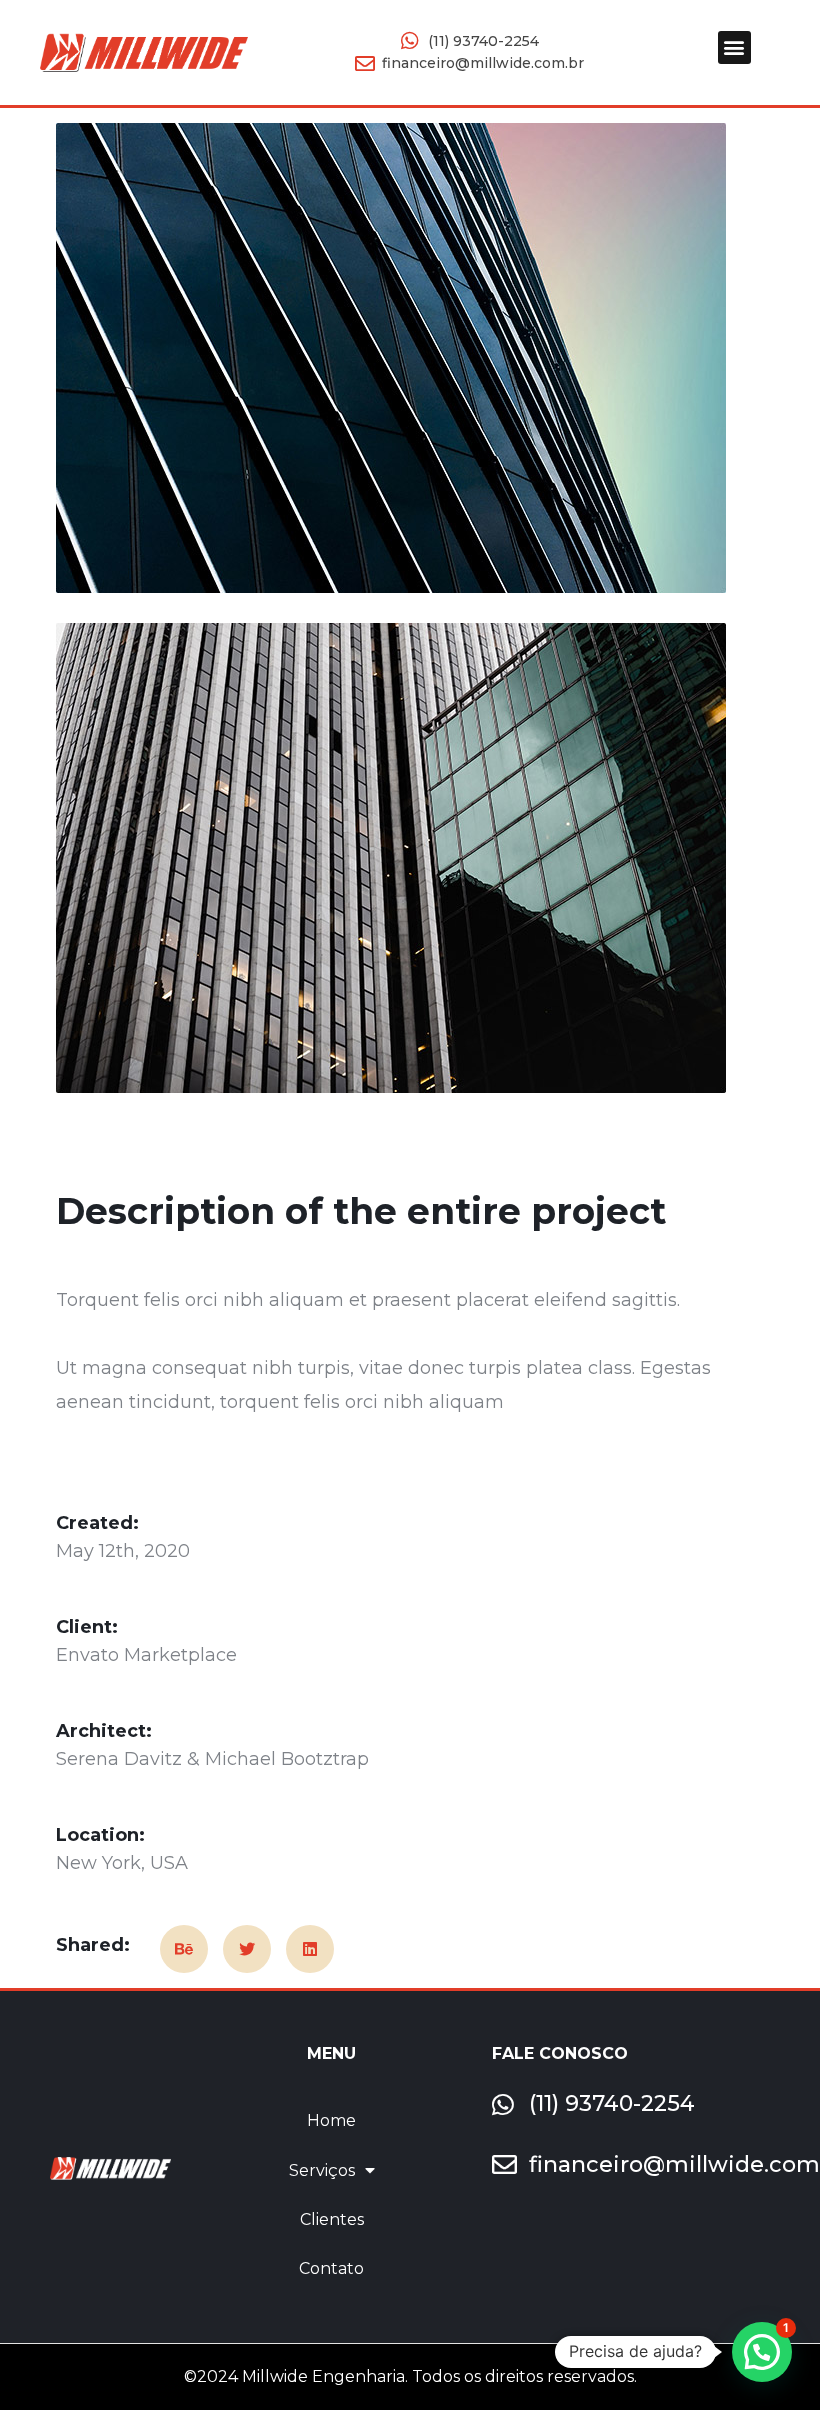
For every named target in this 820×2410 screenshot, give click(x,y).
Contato (331, 2268)
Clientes (332, 2219)
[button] (734, 47)
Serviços (322, 2170)
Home (331, 2120)
